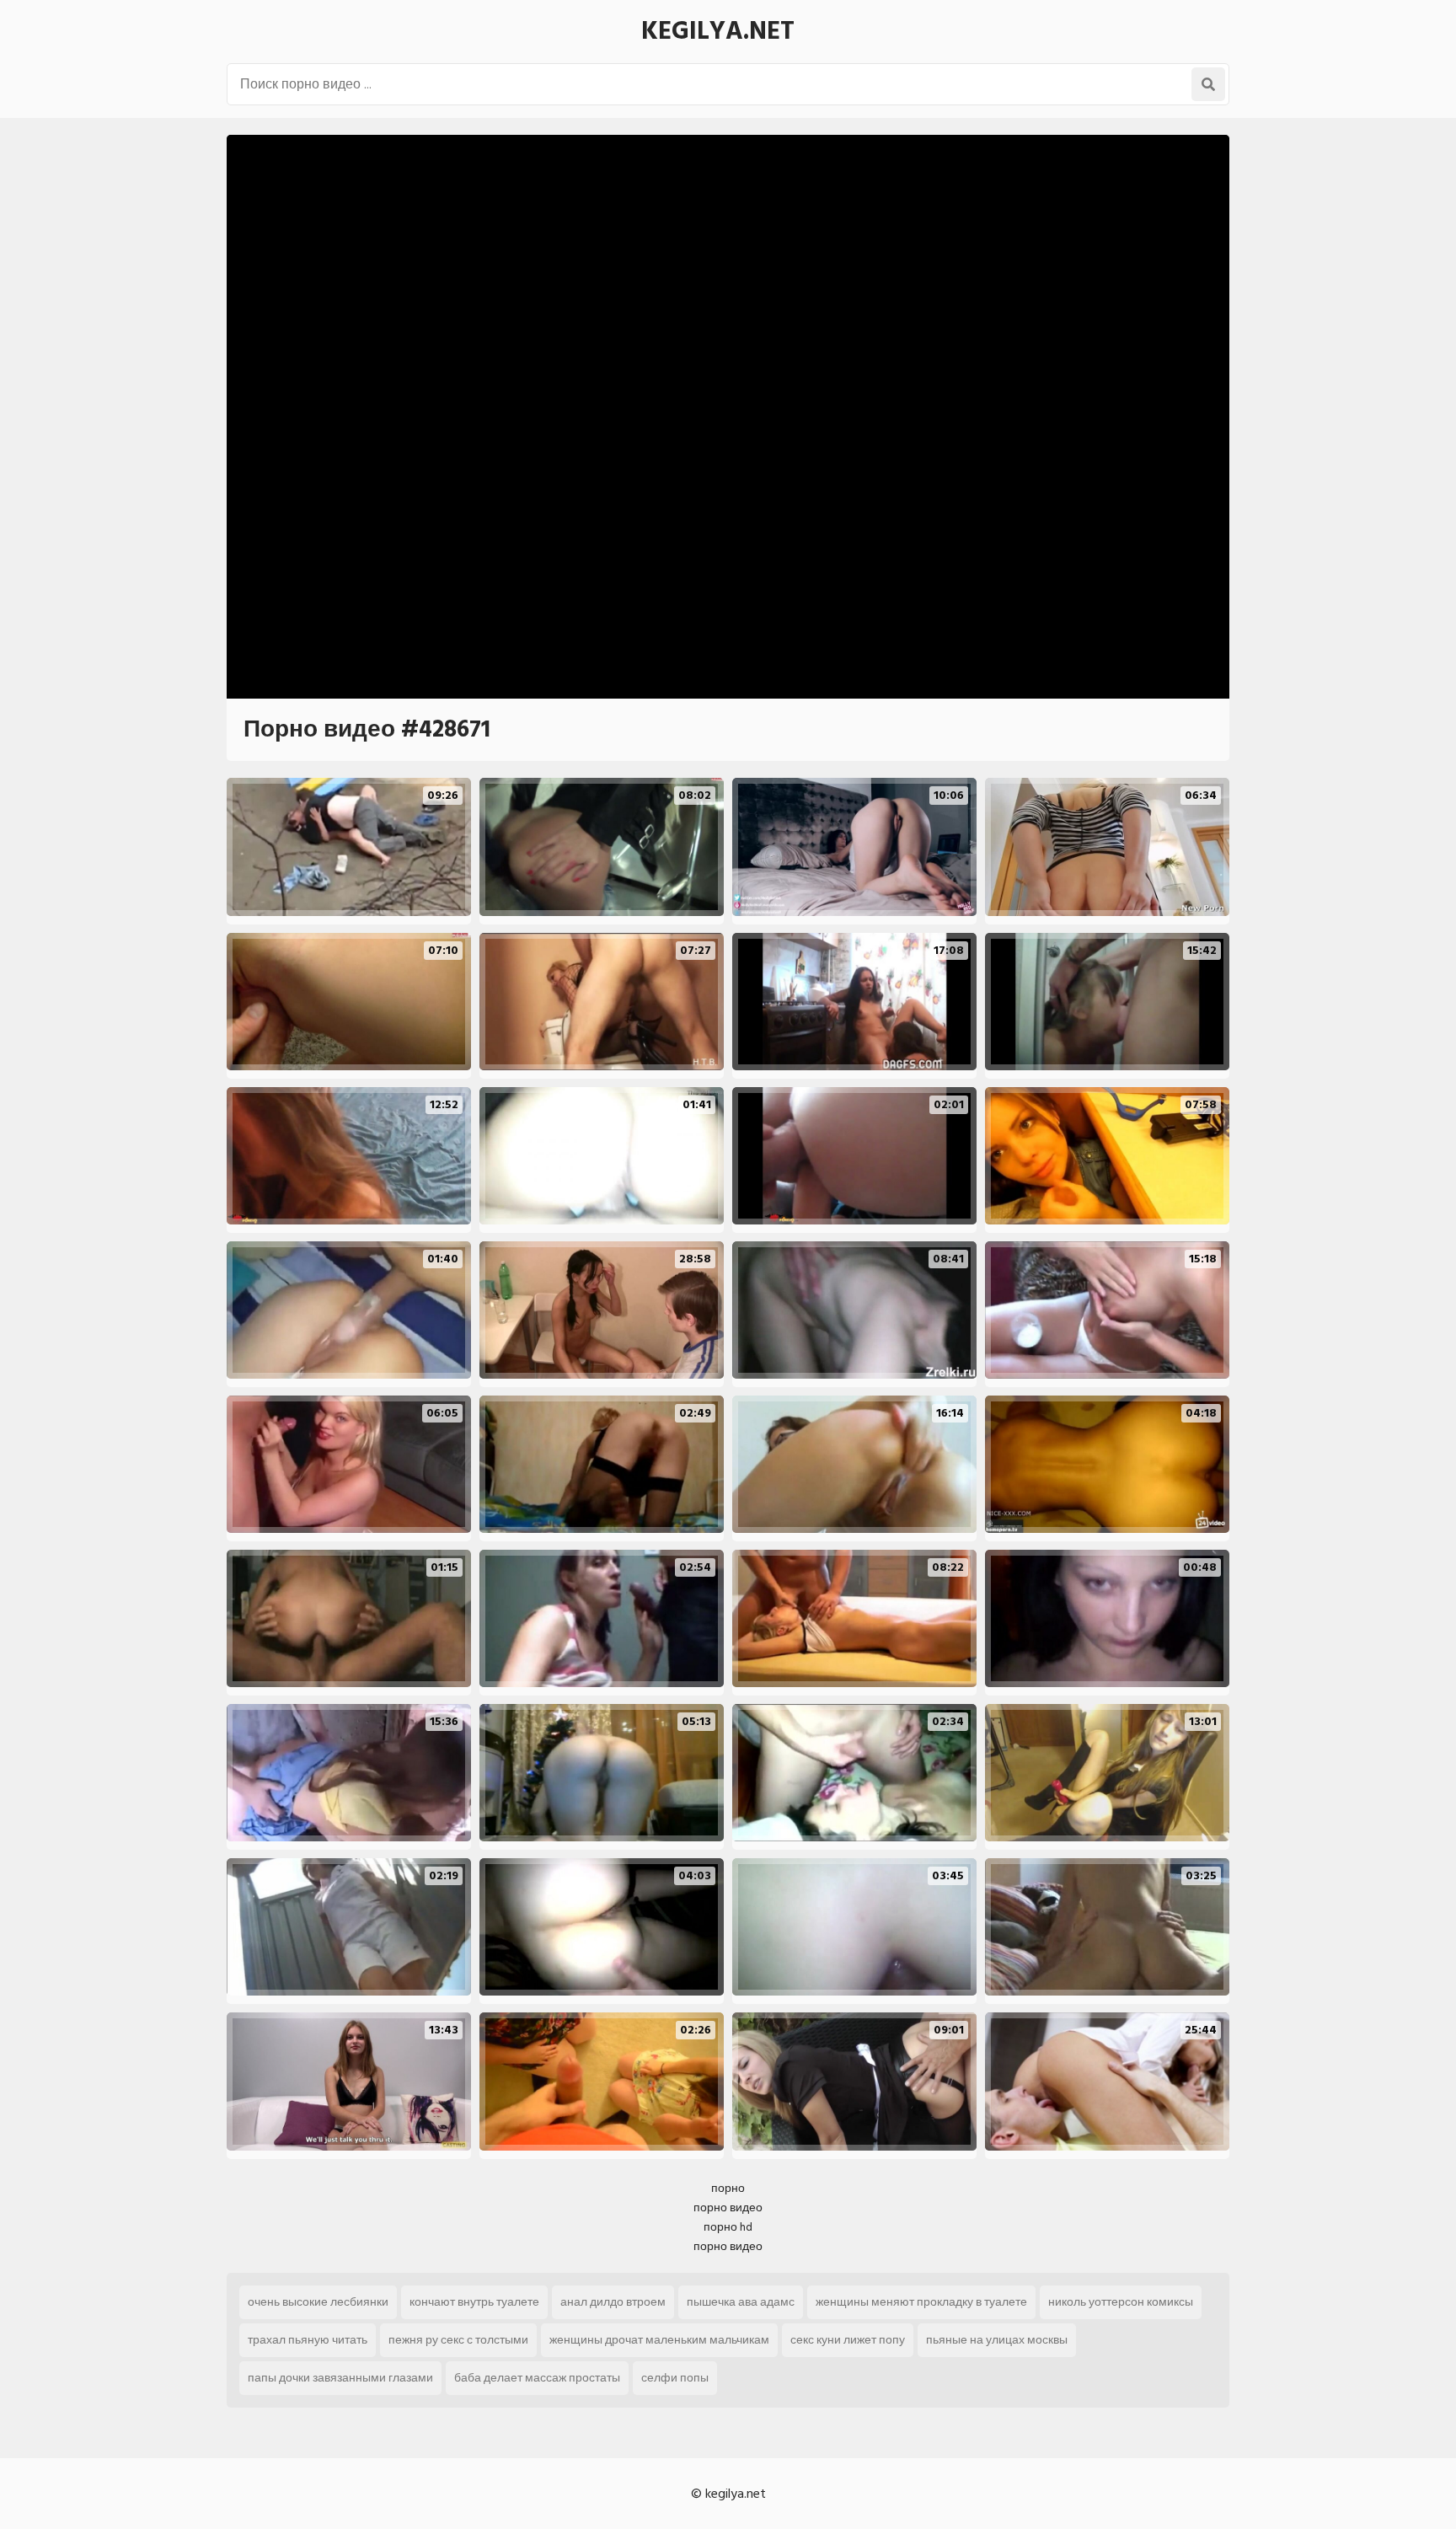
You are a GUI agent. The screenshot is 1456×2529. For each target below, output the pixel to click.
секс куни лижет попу (848, 2340)
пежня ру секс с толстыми (458, 2340)
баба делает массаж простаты (537, 2378)
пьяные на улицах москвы (997, 2340)
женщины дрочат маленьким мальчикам (659, 2340)
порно (728, 2188)
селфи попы (675, 2378)
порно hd (728, 2227)
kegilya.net (718, 31)
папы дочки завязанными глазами (340, 2378)
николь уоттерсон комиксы (1121, 2302)
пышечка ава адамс (741, 2302)
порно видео (728, 2208)
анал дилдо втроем (613, 2302)
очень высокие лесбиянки (318, 2302)
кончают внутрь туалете (474, 2302)
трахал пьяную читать (308, 2340)
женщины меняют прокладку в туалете (921, 2302)
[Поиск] (1208, 84)
